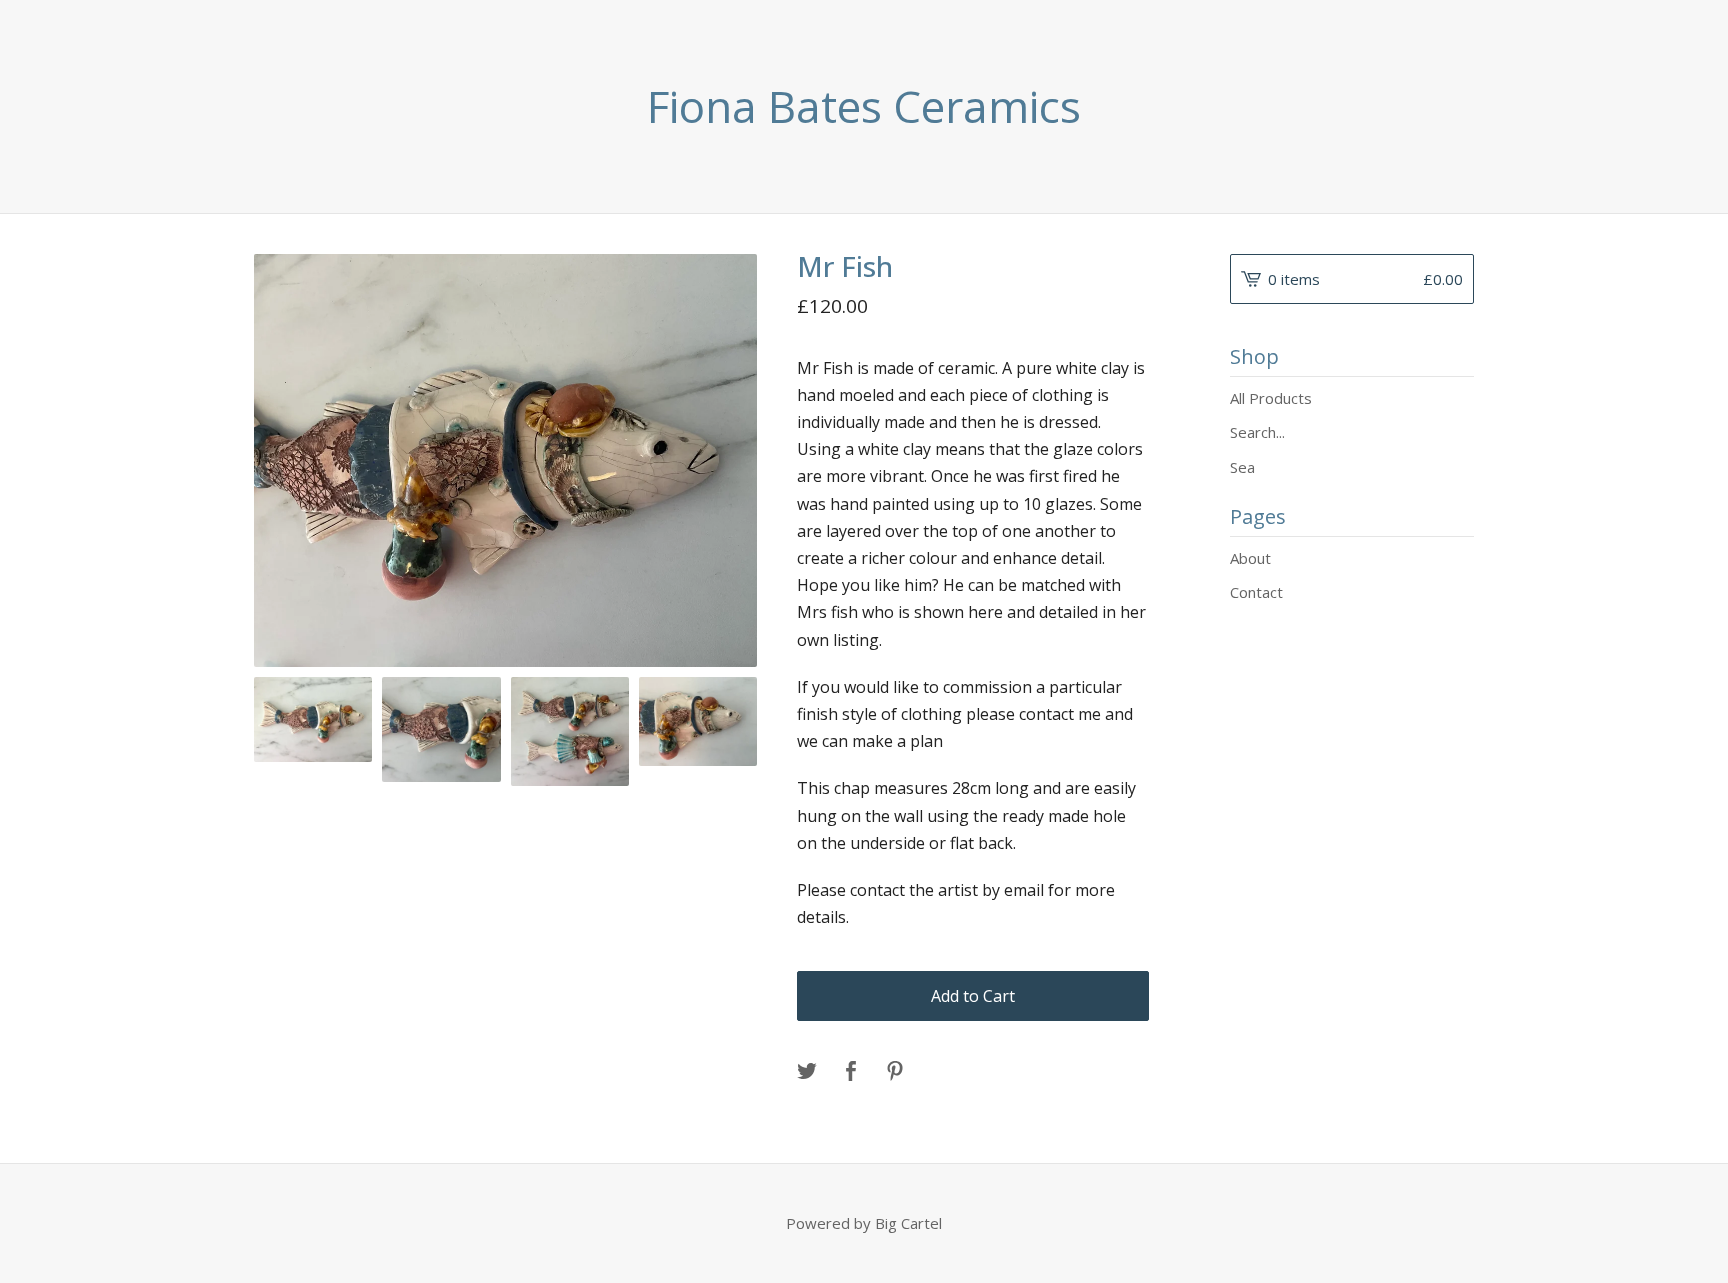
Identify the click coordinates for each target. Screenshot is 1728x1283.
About (1250, 558)
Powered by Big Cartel (864, 1223)
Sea (1242, 467)
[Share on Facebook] (851, 1072)
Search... (1257, 432)
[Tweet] (807, 1072)
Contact (1256, 592)
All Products (1271, 398)
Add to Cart (973, 996)
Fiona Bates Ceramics (864, 106)
